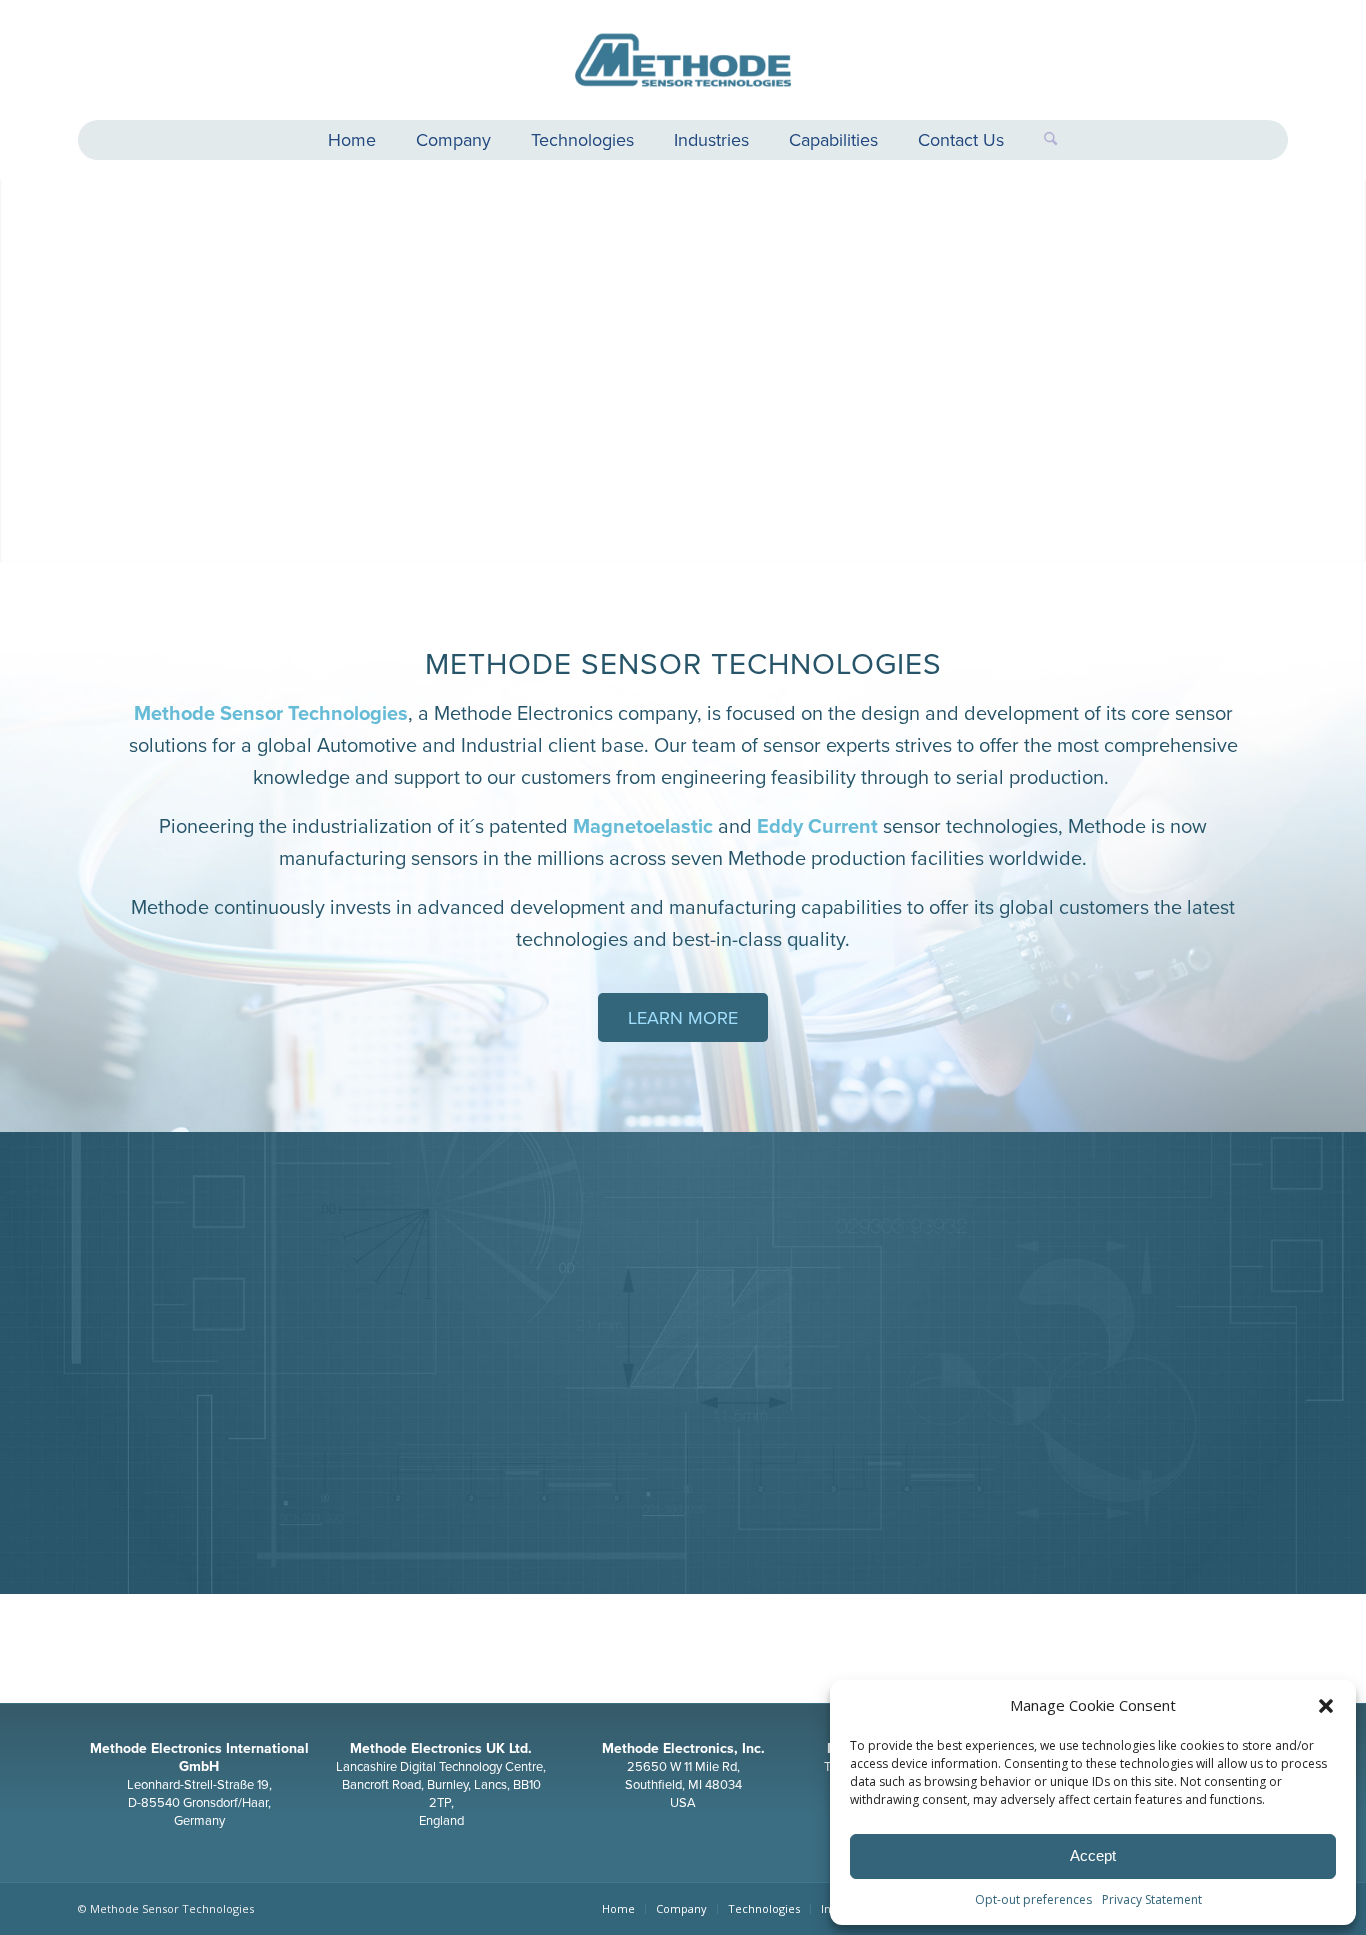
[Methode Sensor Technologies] (683, 60)
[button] (1326, 1706)
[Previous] (17, 366)
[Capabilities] (1110, 1379)
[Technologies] (255, 1379)
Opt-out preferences (1033, 1899)
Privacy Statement (1152, 1899)
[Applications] (683, 1379)
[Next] (1348, 366)
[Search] (1040, 140)
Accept (1093, 1855)
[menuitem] (352, 142)
